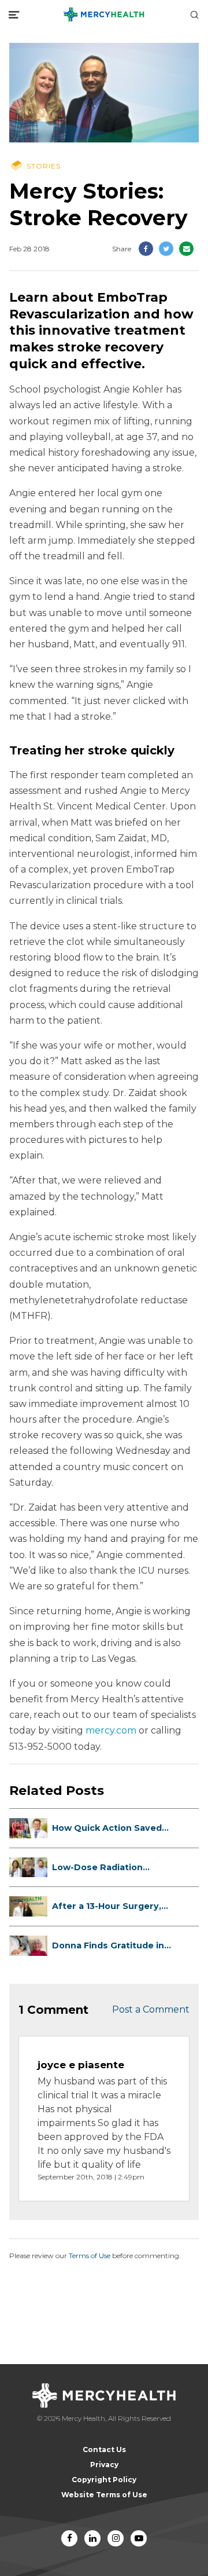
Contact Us (104, 2449)
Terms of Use (90, 2256)
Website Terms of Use (104, 2495)
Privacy (104, 2465)
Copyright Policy (104, 2480)
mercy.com (111, 1730)
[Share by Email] (186, 249)
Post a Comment (151, 2009)
